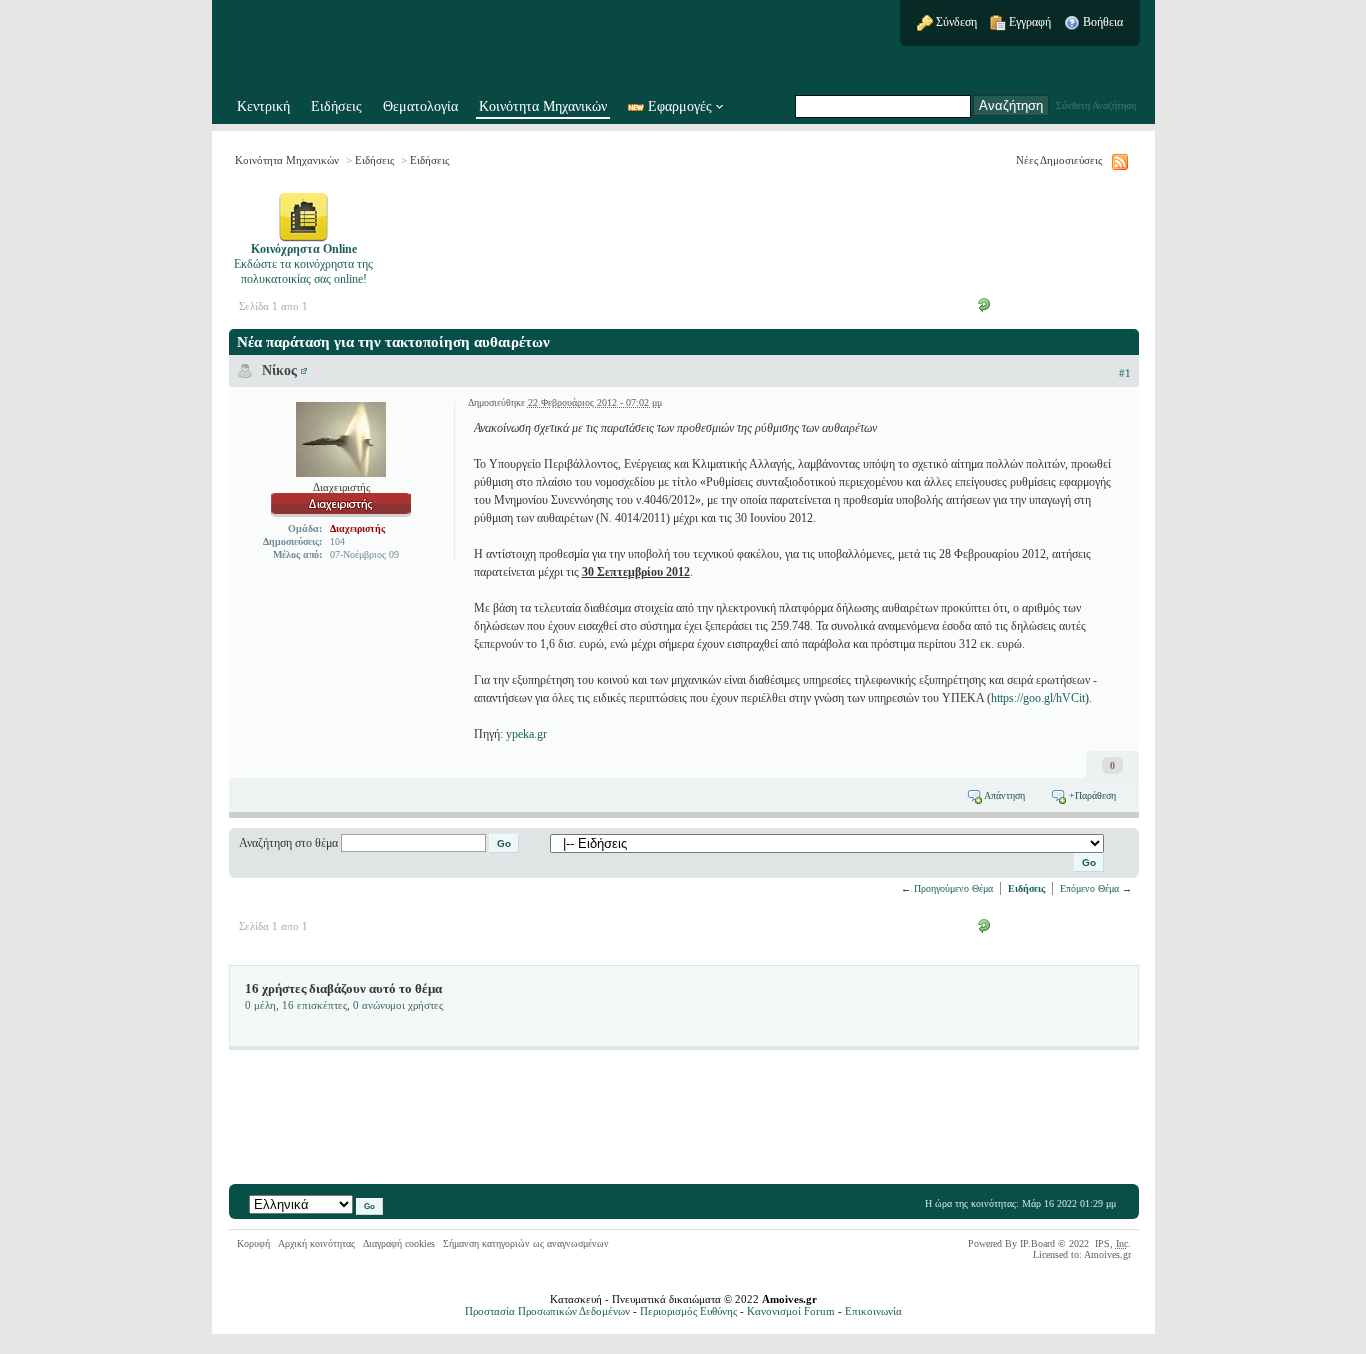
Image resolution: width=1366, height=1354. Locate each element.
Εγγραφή (1028, 22)
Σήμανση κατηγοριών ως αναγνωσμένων (526, 1243)
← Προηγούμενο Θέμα (947, 888)
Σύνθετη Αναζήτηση (1096, 105)
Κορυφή (253, 1243)
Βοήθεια (1101, 22)
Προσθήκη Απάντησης (1057, 304)
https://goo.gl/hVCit (1038, 698)
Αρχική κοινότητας (316, 1243)
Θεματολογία (420, 106)
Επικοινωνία (873, 1311)
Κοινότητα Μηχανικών (543, 106)
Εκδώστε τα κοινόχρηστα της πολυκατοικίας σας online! (303, 264)
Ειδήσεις (336, 106)
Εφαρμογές (680, 106)
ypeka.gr (526, 734)
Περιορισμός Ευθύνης (688, 1311)
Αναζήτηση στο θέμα (288, 843)
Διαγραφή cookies (399, 1243)
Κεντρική (263, 106)
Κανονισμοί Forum (791, 1311)
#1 (1125, 373)
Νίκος (279, 370)
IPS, (1111, 1243)
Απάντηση (1003, 795)
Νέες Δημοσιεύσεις (1059, 160)
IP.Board (1037, 1243)
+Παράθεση (1091, 795)
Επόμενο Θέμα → (1096, 888)
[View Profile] (304, 370)
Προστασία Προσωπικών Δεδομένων (547, 1311)
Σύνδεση (955, 22)
